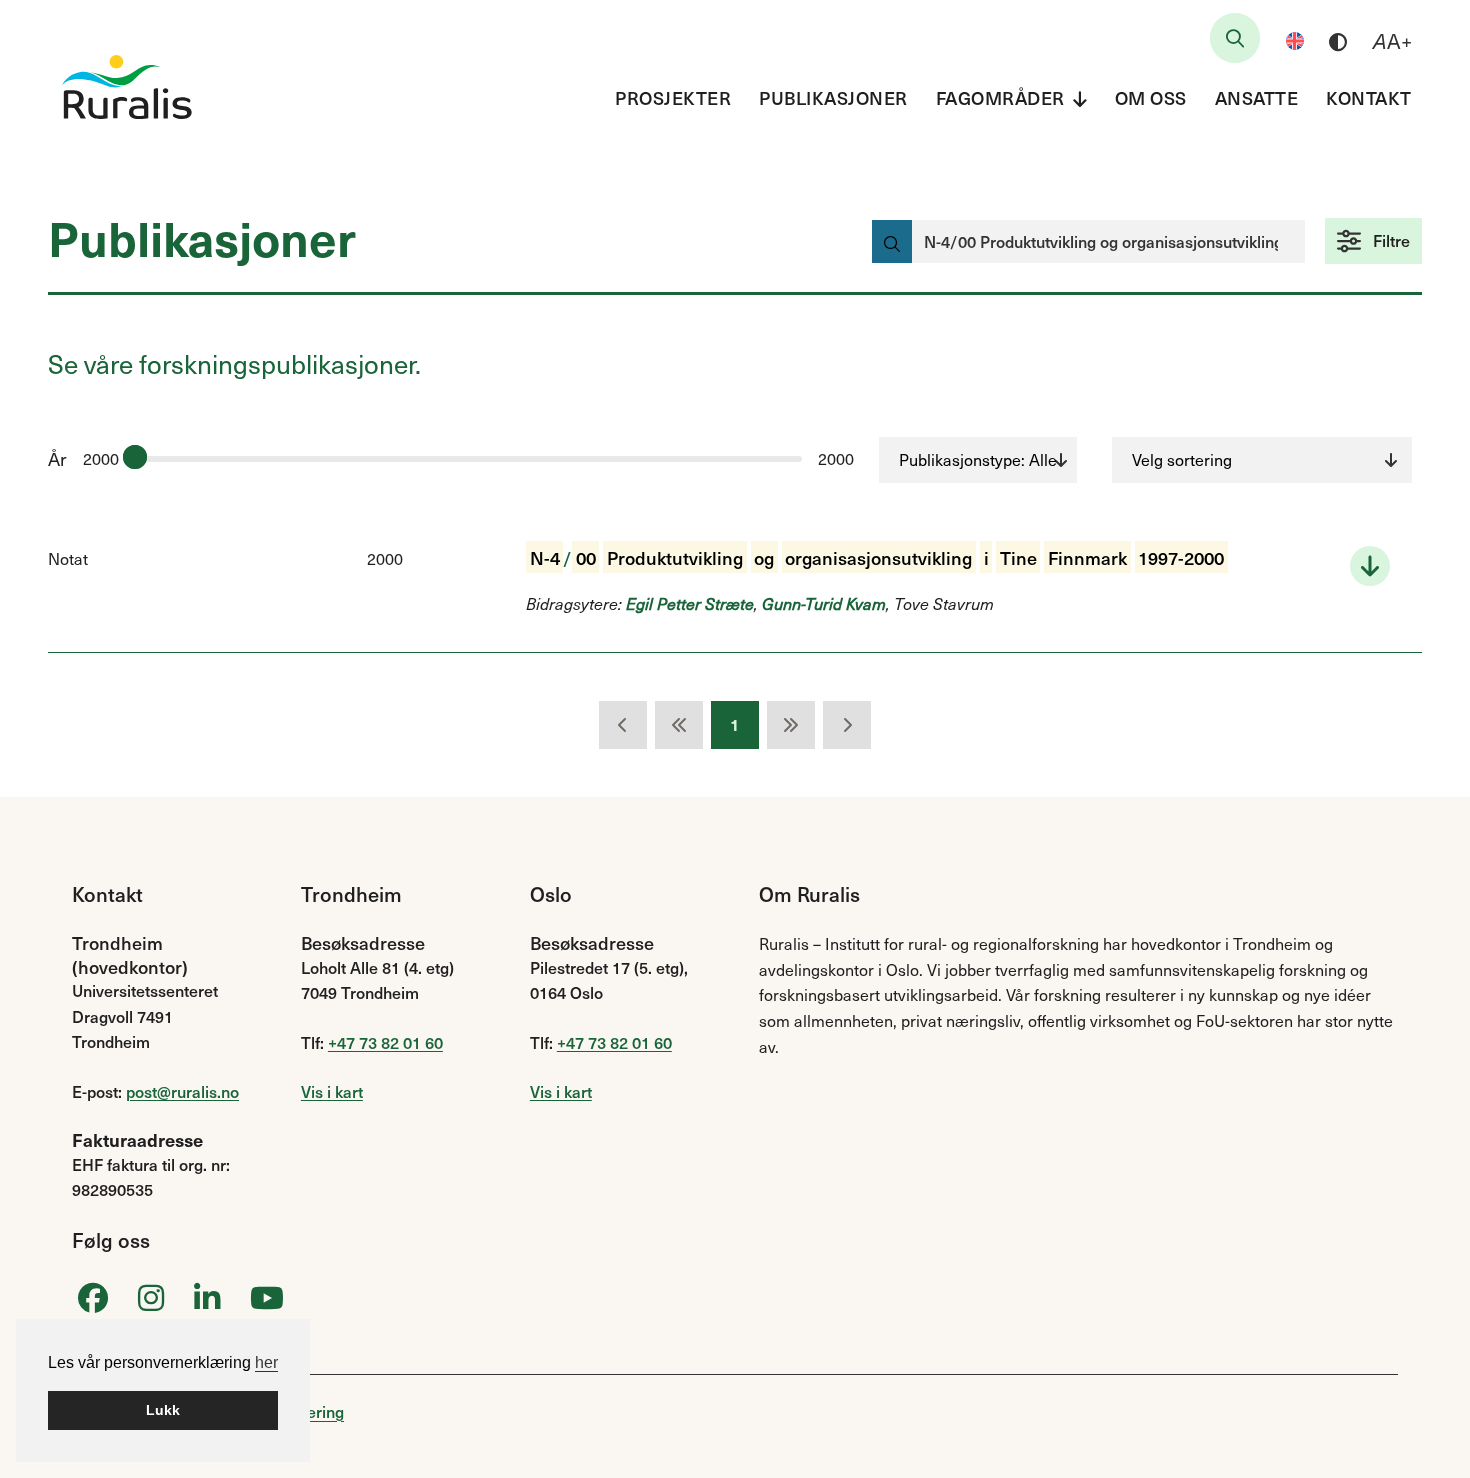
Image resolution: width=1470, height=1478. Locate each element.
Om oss (1151, 97)
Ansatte (1257, 97)
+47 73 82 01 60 (385, 1042)
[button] (1373, 241)
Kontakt (1369, 97)
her (266, 1362)
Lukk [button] (163, 1410)
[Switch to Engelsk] (1295, 41)
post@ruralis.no (182, 1091)
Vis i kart (332, 1091)
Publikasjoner (833, 97)
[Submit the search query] (892, 241)
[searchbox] (1235, 38)
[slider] (135, 457)
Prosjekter (673, 97)
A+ (1392, 41)
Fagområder (1000, 97)
